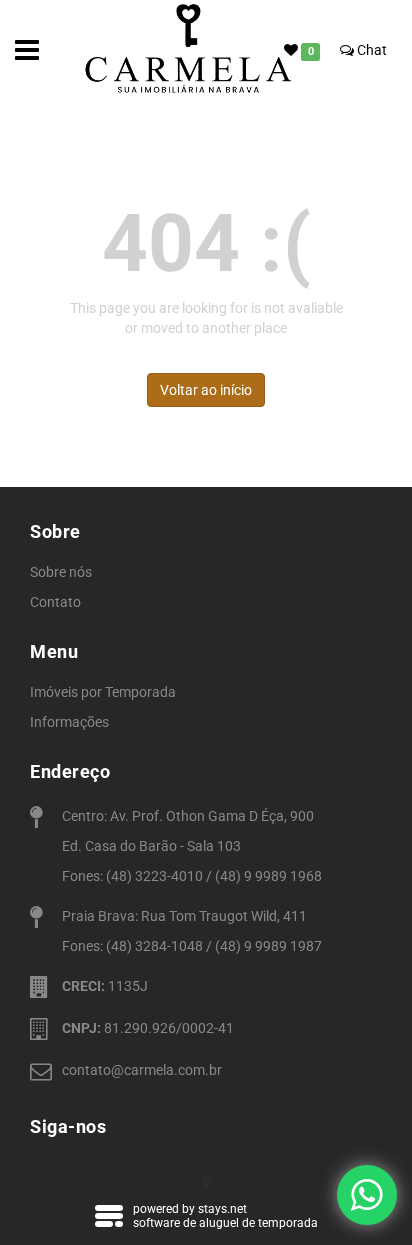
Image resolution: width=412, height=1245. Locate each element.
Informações (69, 722)
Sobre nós (61, 572)
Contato (55, 602)
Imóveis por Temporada (103, 692)
